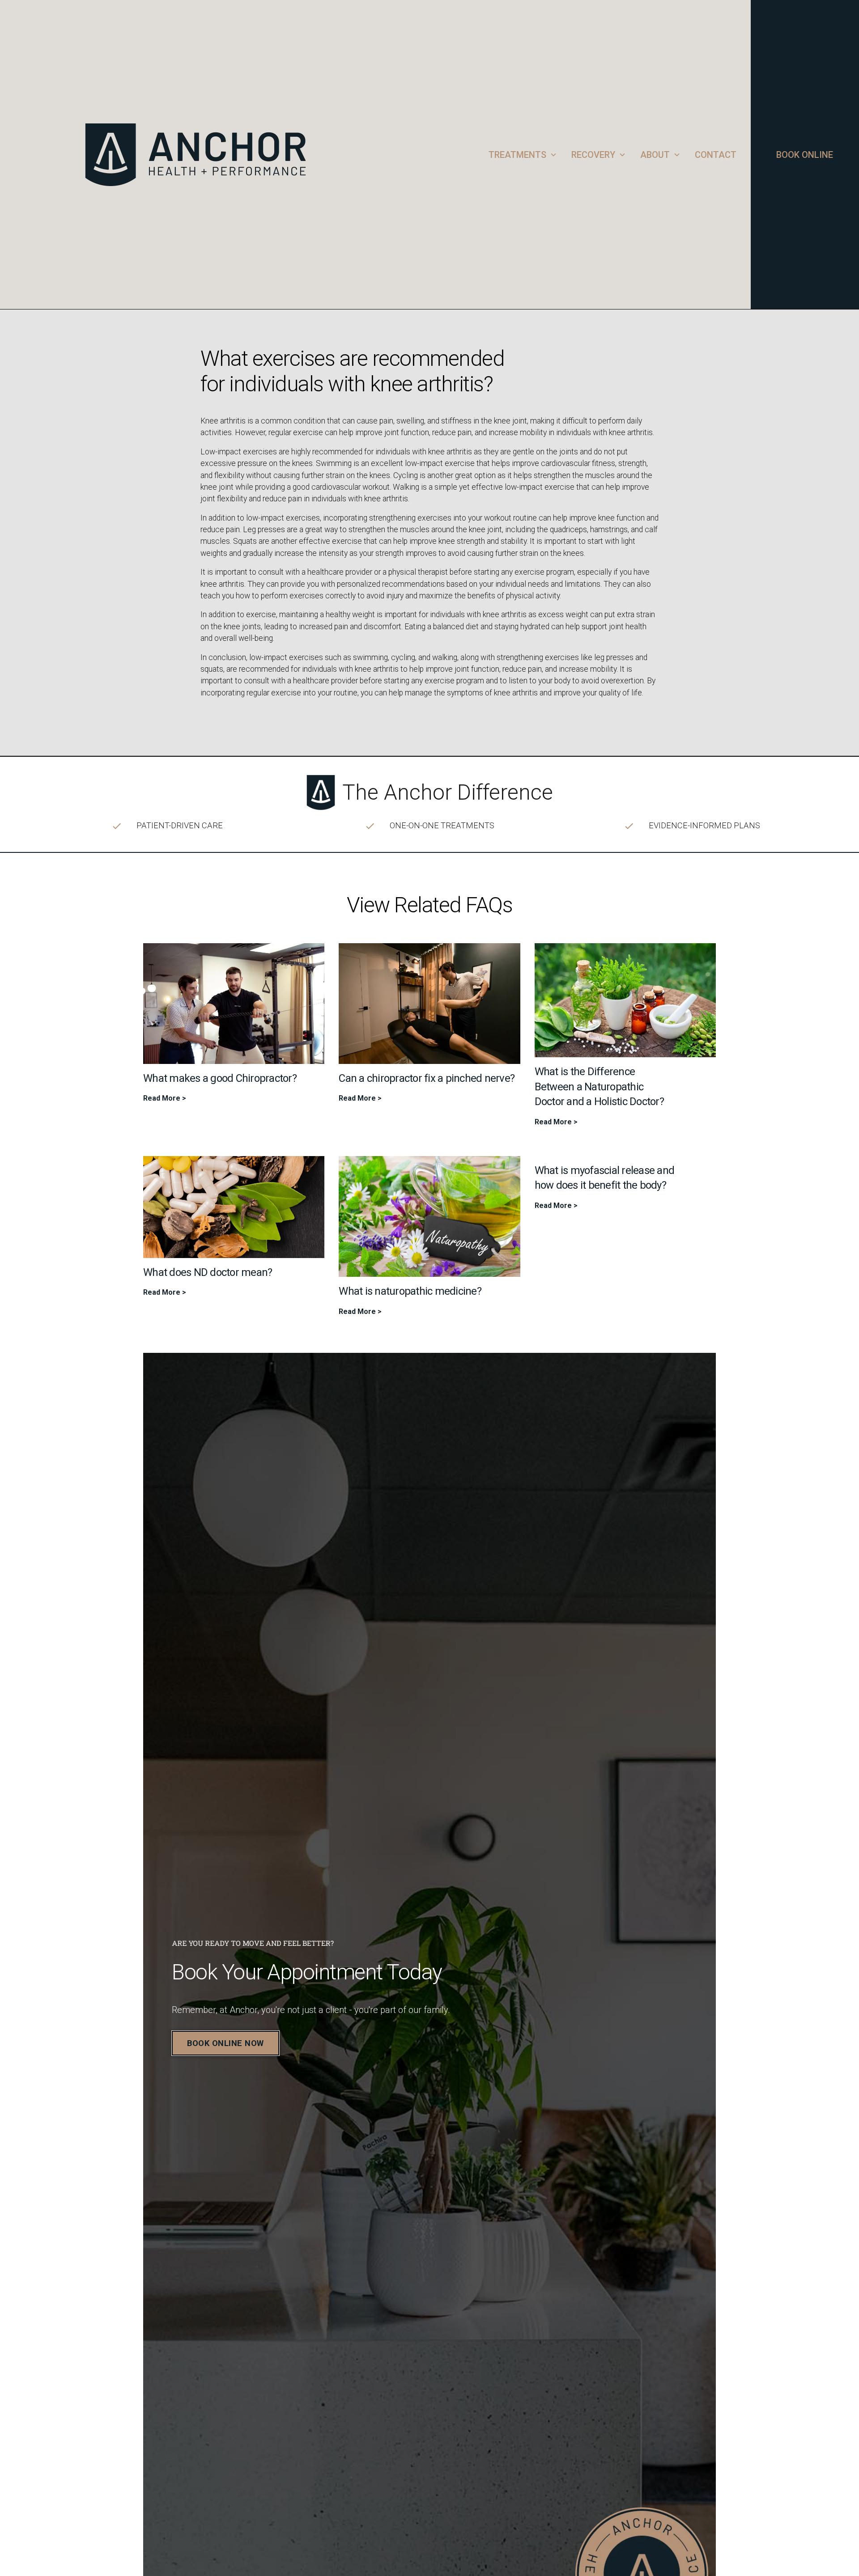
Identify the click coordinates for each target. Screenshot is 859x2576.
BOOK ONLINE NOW (225, 2043)
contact (716, 155)
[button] (523, 155)
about (655, 155)
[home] (277, 155)
